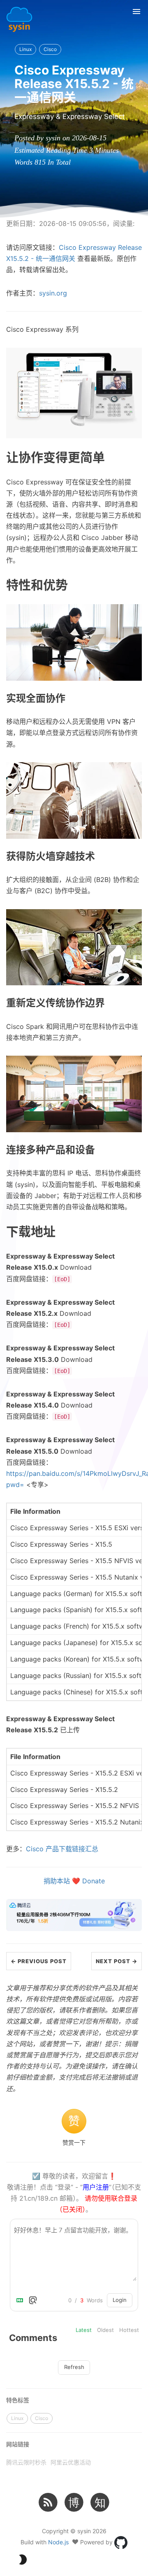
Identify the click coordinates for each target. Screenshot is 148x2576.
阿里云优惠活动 (71, 2462)
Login (120, 2300)
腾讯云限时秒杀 (26, 2462)
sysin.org (53, 293)
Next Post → (117, 1961)
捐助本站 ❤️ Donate (74, 1881)
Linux (25, 49)
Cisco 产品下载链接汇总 (62, 1849)
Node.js (58, 2542)
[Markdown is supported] (21, 2300)
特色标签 (18, 2400)
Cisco (50, 49)
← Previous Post (39, 1961)
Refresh (74, 2367)
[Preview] (33, 2300)
